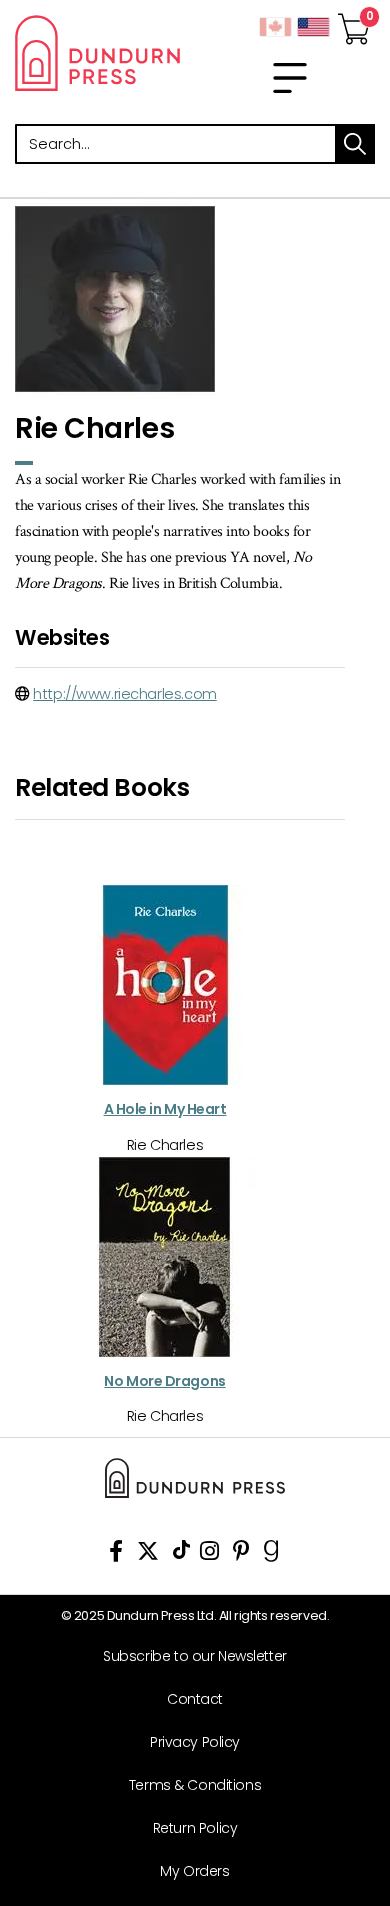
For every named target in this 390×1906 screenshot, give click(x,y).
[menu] (290, 78)
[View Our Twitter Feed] (148, 1554)
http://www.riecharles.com (125, 694)
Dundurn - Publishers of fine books (97, 53)
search (355, 144)
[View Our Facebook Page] (116, 1554)
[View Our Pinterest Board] (241, 1554)
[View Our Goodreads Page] (271, 1554)
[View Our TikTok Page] (181, 1554)
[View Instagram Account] (209, 1554)
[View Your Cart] (354, 23)
